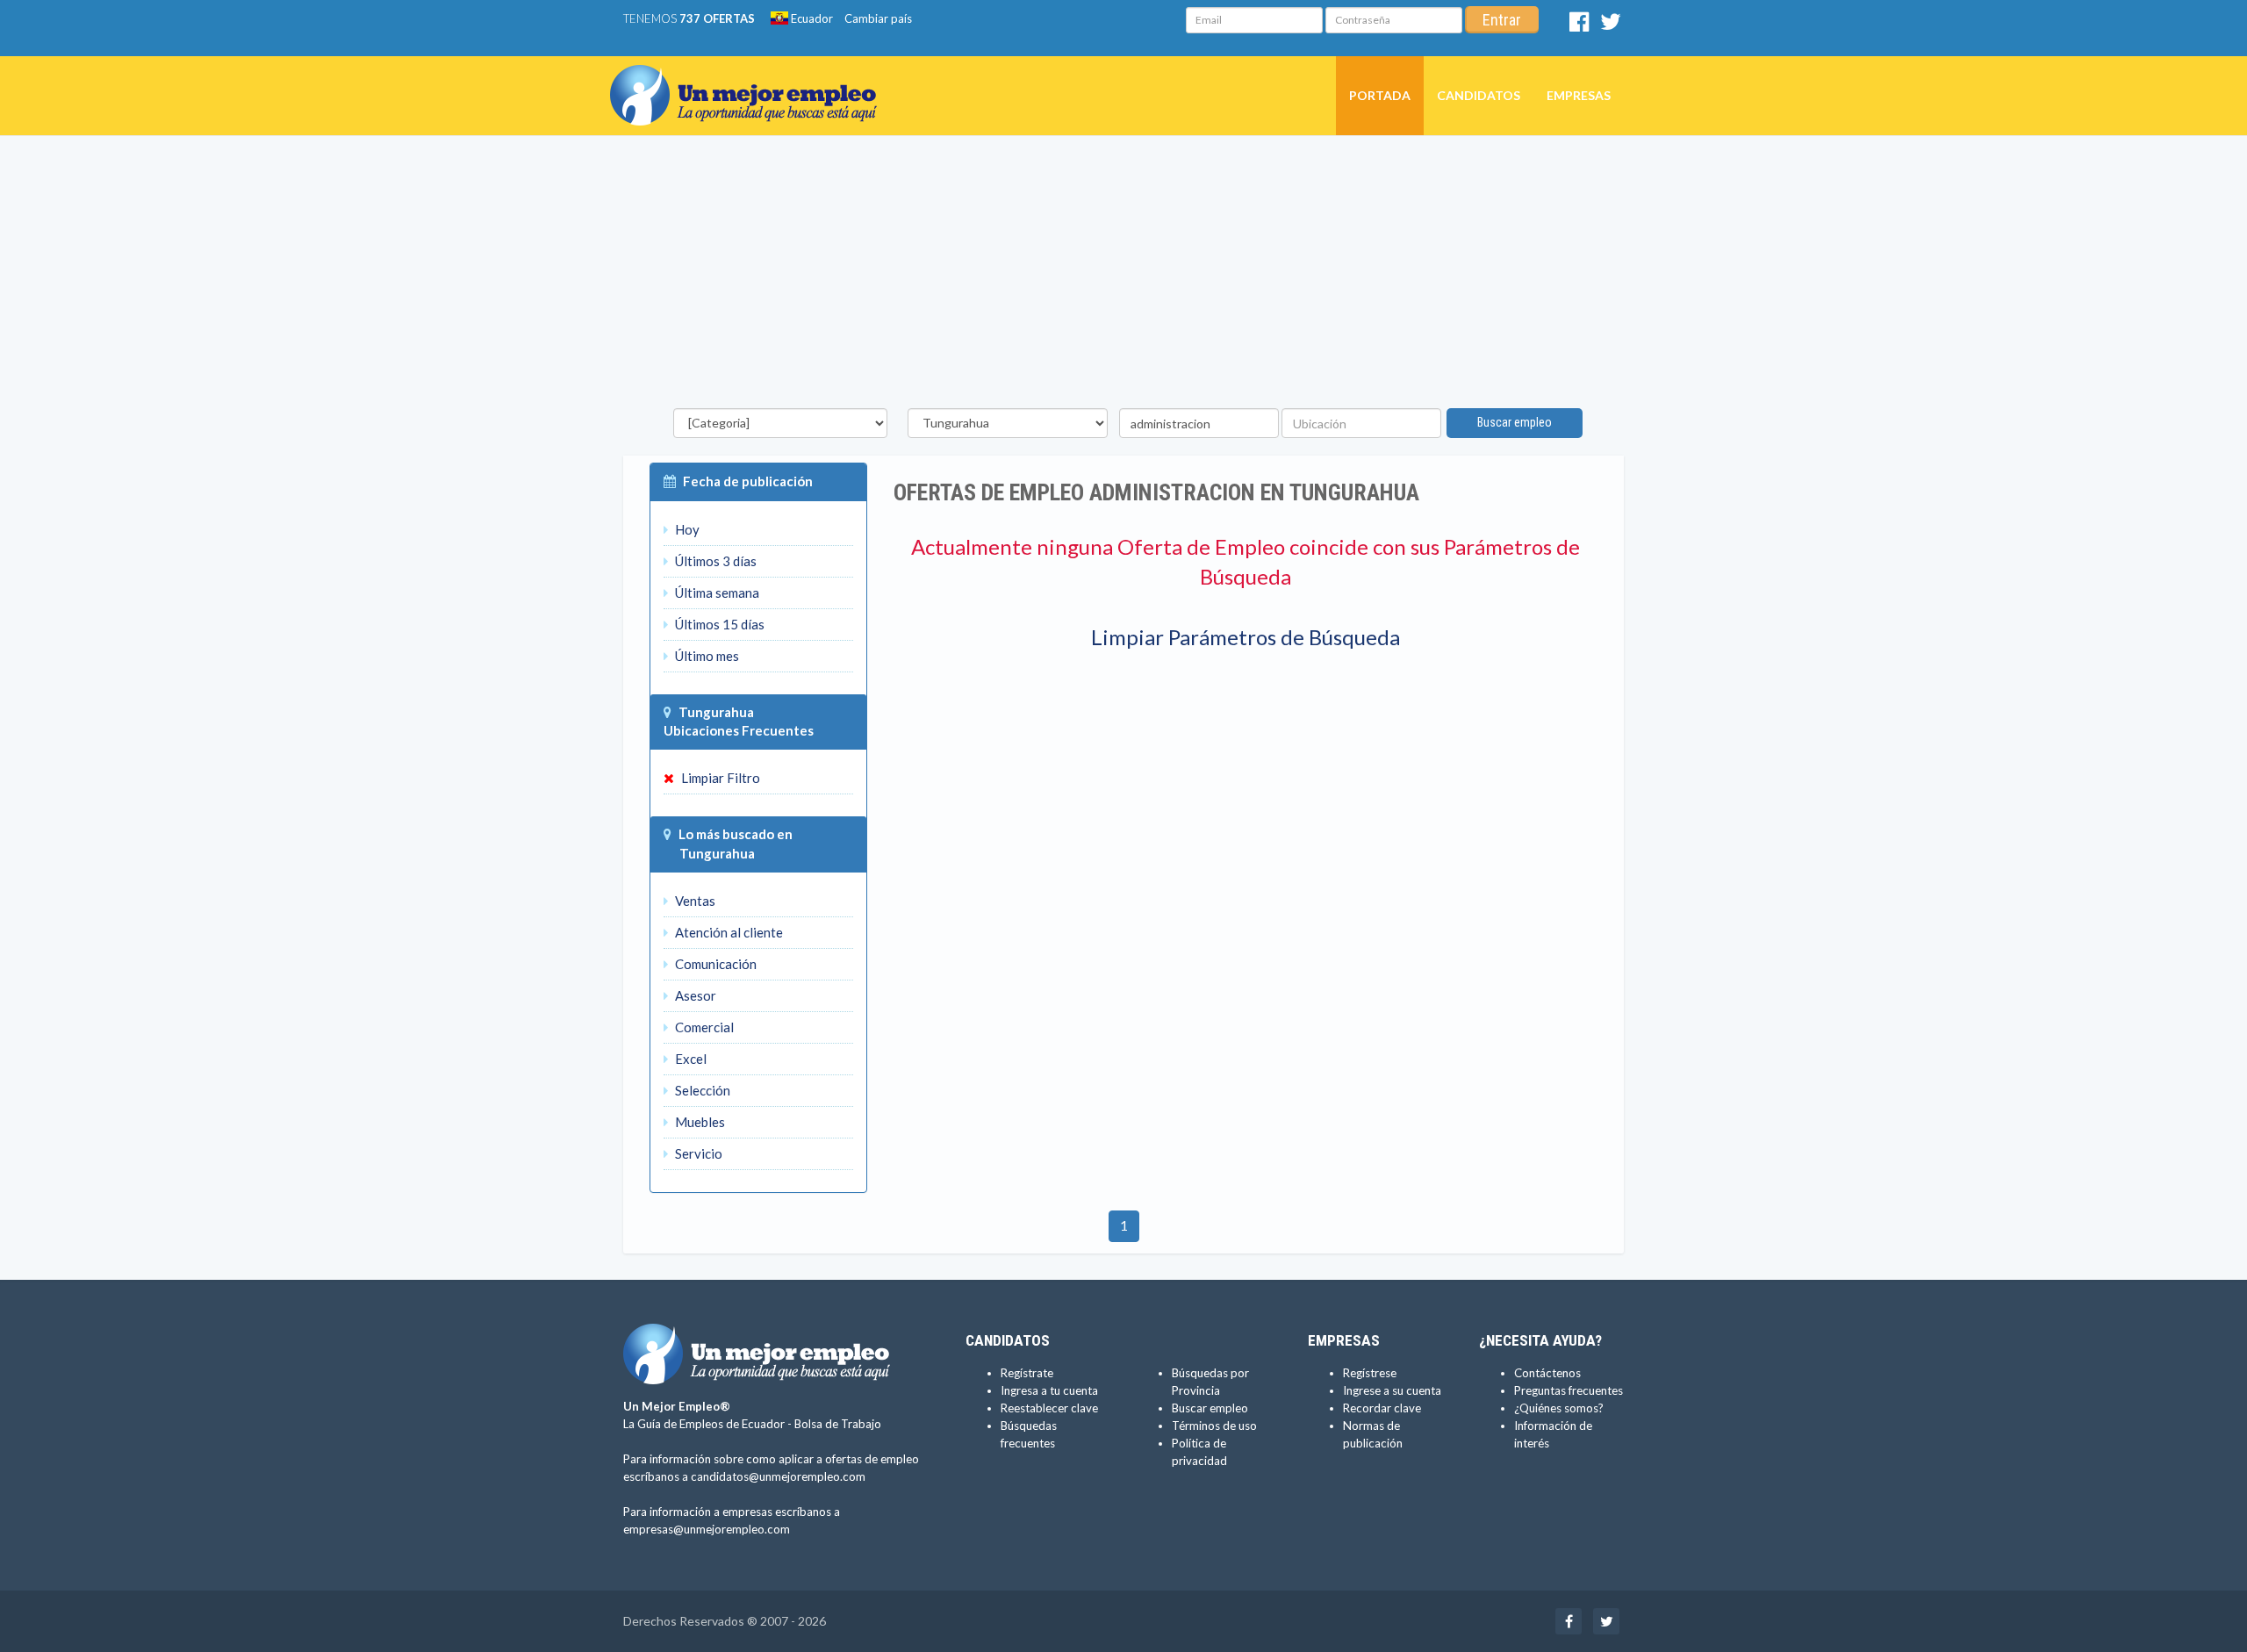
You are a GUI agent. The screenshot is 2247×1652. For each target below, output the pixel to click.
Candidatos (1479, 95)
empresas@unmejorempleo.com (707, 1529)
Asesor (694, 995)
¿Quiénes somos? (1559, 1408)
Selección (701, 1090)
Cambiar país (878, 18)
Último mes (706, 656)
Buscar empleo (1515, 422)
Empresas (1579, 95)
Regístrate (1027, 1373)
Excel (689, 1059)
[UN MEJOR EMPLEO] (750, 78)
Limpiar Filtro (719, 778)
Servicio (697, 1153)
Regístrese (1370, 1373)
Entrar (1502, 20)
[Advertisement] (1123, 277)
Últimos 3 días (714, 561)
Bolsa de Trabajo (838, 1424)
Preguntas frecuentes (1569, 1390)
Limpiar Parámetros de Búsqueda (1246, 637)
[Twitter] (1611, 25)
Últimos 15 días (718, 624)
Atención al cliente (728, 932)
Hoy (686, 529)
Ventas (694, 901)
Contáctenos (1547, 1373)
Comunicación (714, 964)
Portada (1380, 95)
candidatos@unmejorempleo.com (778, 1476)
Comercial (703, 1027)
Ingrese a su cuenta (1392, 1390)
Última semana (716, 593)
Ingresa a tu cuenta (1049, 1390)
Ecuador (811, 18)
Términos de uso (1214, 1426)
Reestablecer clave (1049, 1408)
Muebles (699, 1122)
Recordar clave (1382, 1408)
